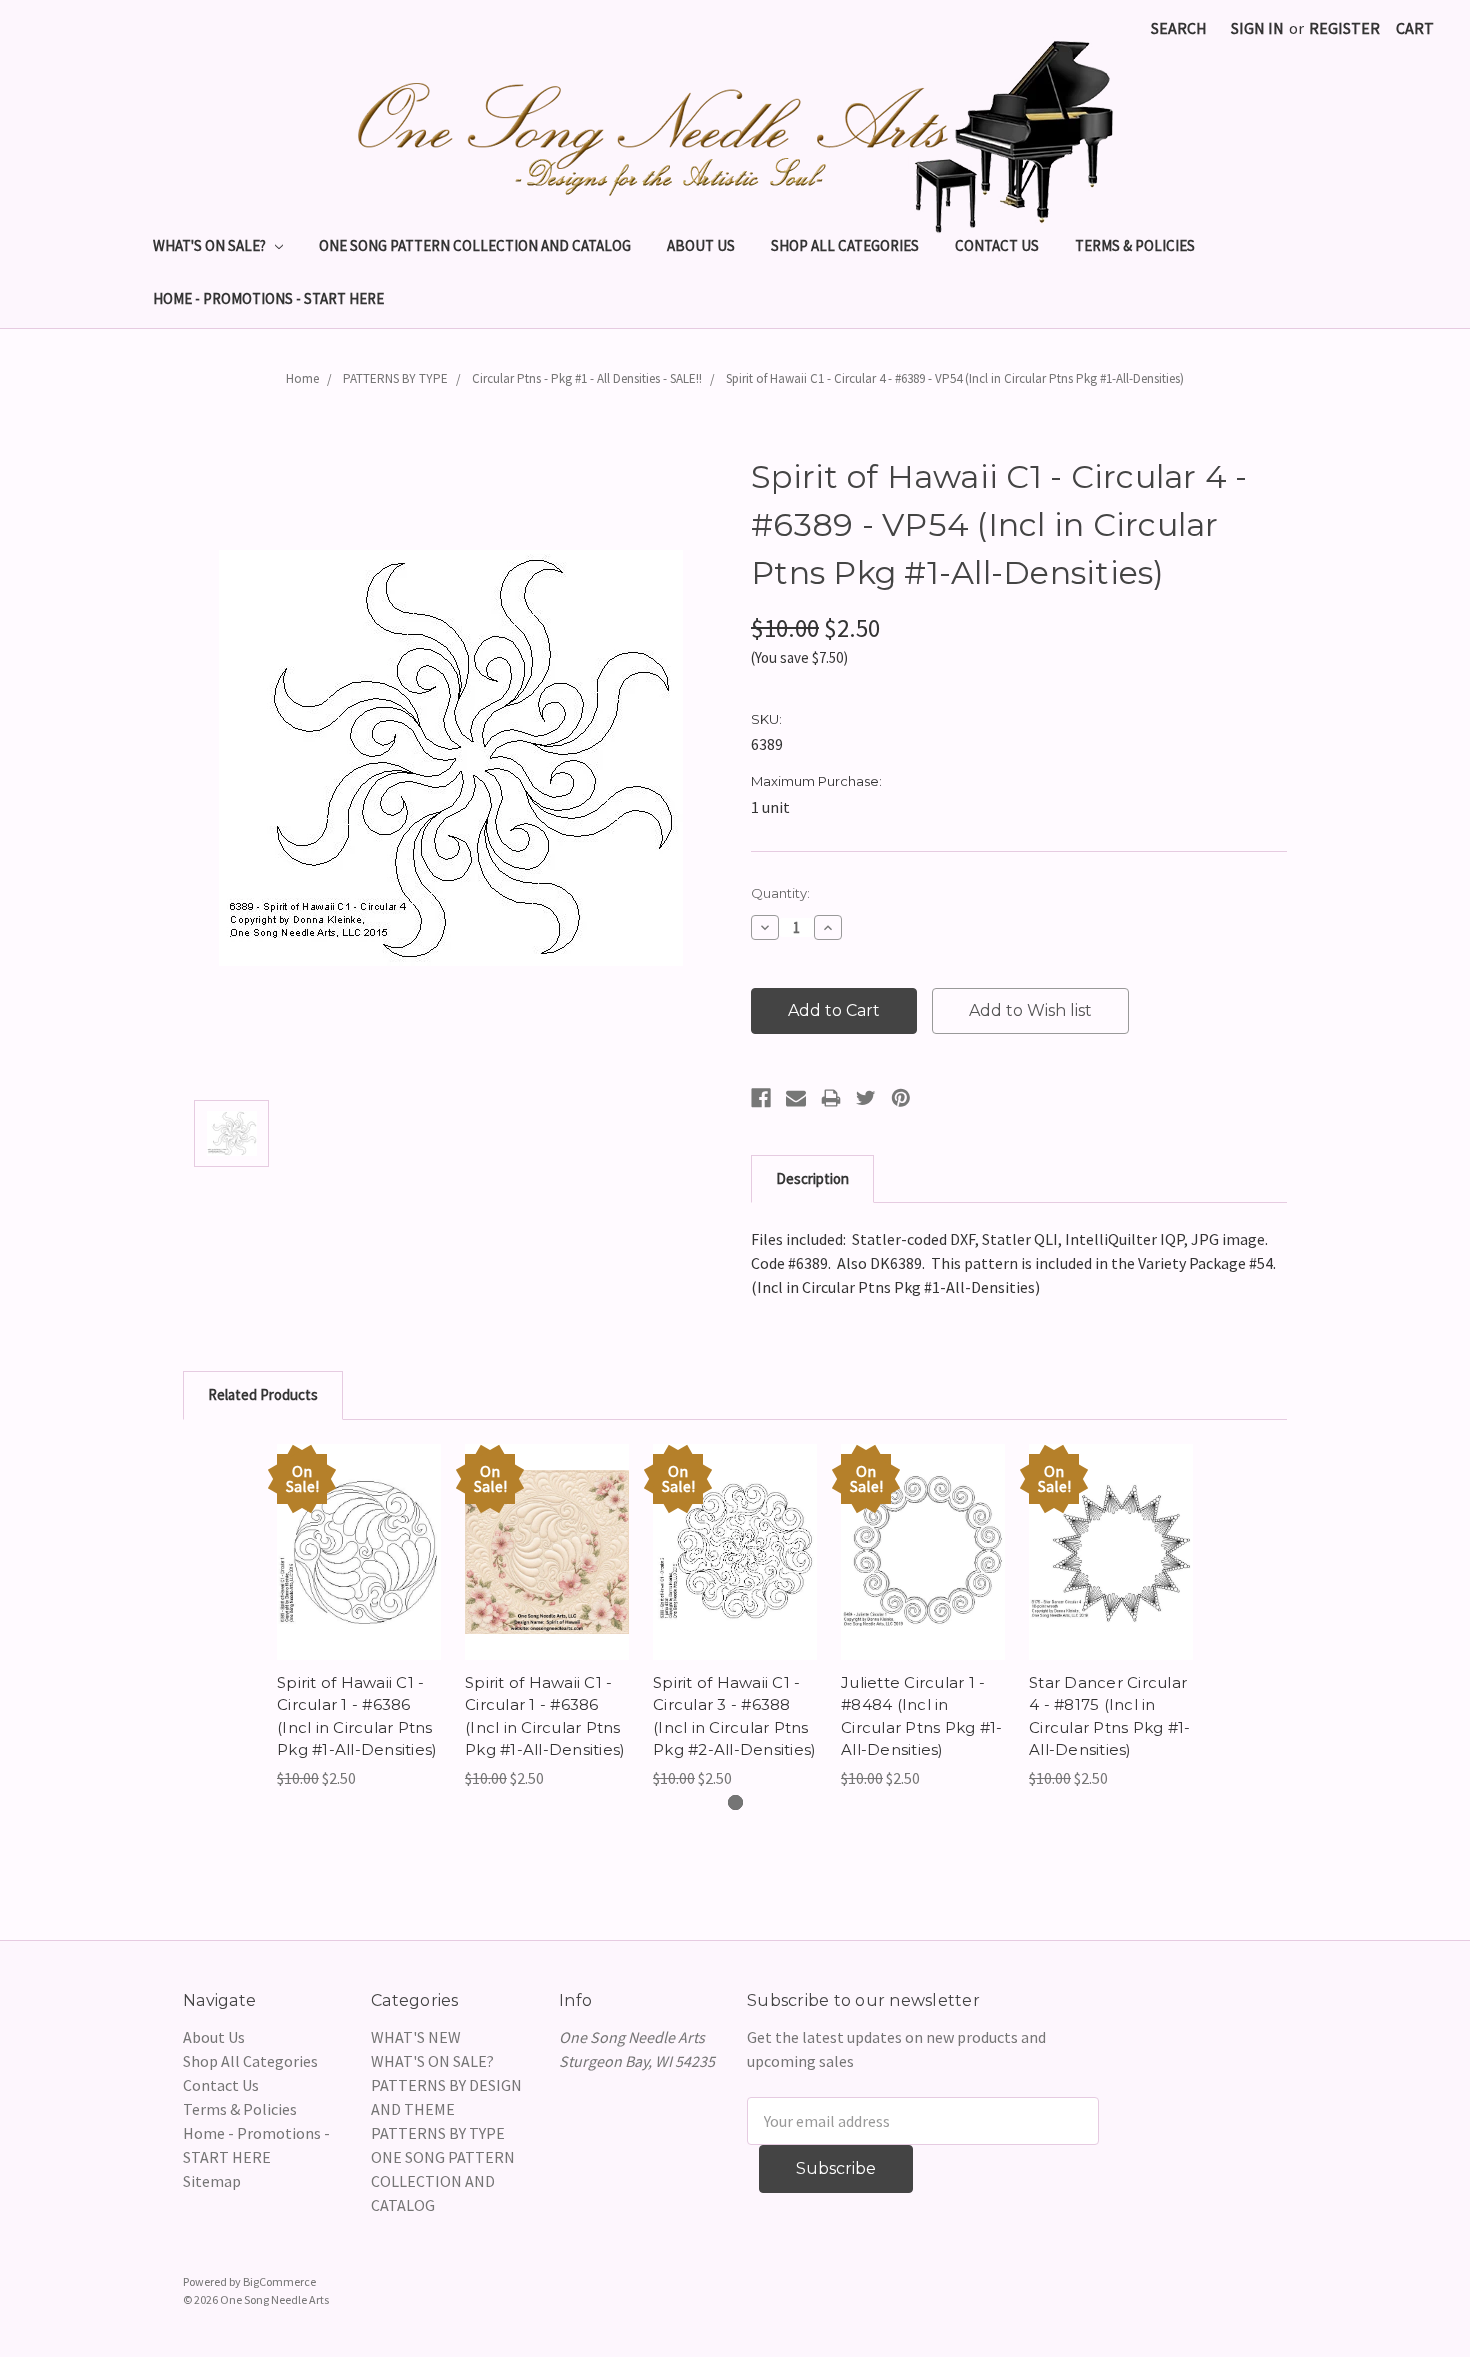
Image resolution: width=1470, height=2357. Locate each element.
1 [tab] (735, 1802)
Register (1344, 28)
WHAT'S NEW (416, 2037)
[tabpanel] (359, 1617)
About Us (701, 245)
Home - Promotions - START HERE (268, 298)
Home (302, 378)
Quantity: (780, 893)
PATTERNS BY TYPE (395, 378)
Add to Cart (359, 1572)
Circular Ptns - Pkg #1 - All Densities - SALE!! (587, 378)
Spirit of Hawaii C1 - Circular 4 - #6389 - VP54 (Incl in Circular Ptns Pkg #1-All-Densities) (955, 378)
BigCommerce (279, 2281)
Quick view (359, 1532)
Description (812, 1178)
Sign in (1257, 28)
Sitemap (212, 2181)
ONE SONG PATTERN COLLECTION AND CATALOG (475, 245)
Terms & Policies (1135, 245)
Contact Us (997, 245)
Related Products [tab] (263, 1394)
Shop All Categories (845, 245)
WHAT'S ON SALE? (211, 245)
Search (1179, 28)
